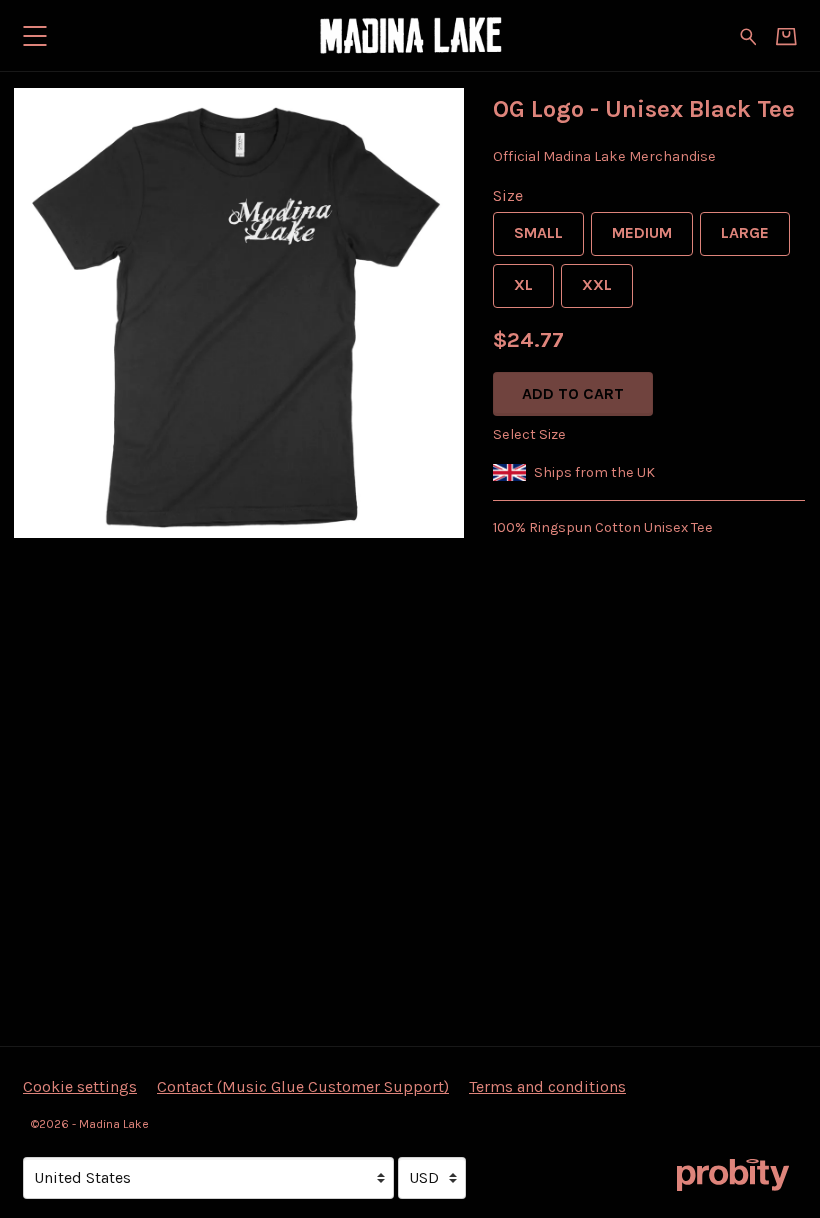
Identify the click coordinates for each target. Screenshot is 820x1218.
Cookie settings (80, 1086)
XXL (597, 284)
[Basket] (786, 36)
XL (523, 284)
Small (538, 232)
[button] (34, 35)
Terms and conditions (547, 1086)
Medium (642, 232)
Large (745, 232)
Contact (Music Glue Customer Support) (303, 1086)
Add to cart (573, 393)
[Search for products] (748, 35)
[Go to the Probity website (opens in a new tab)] (733, 1175)
